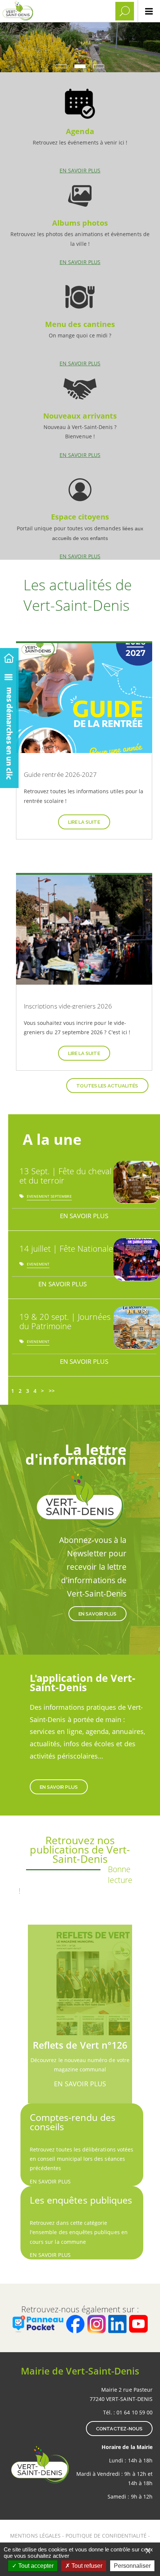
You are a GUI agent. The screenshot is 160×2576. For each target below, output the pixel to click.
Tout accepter (35, 2566)
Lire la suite (84, 822)
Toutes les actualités (107, 1086)
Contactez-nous (119, 2429)
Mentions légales (36, 2536)
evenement (38, 1198)
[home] (9, 657)
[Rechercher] (125, 11)
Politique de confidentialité (106, 2536)
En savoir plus (80, 128)
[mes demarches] (9, 727)
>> (52, 1391)
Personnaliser (132, 2566)
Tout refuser (86, 2566)
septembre (61, 1198)
